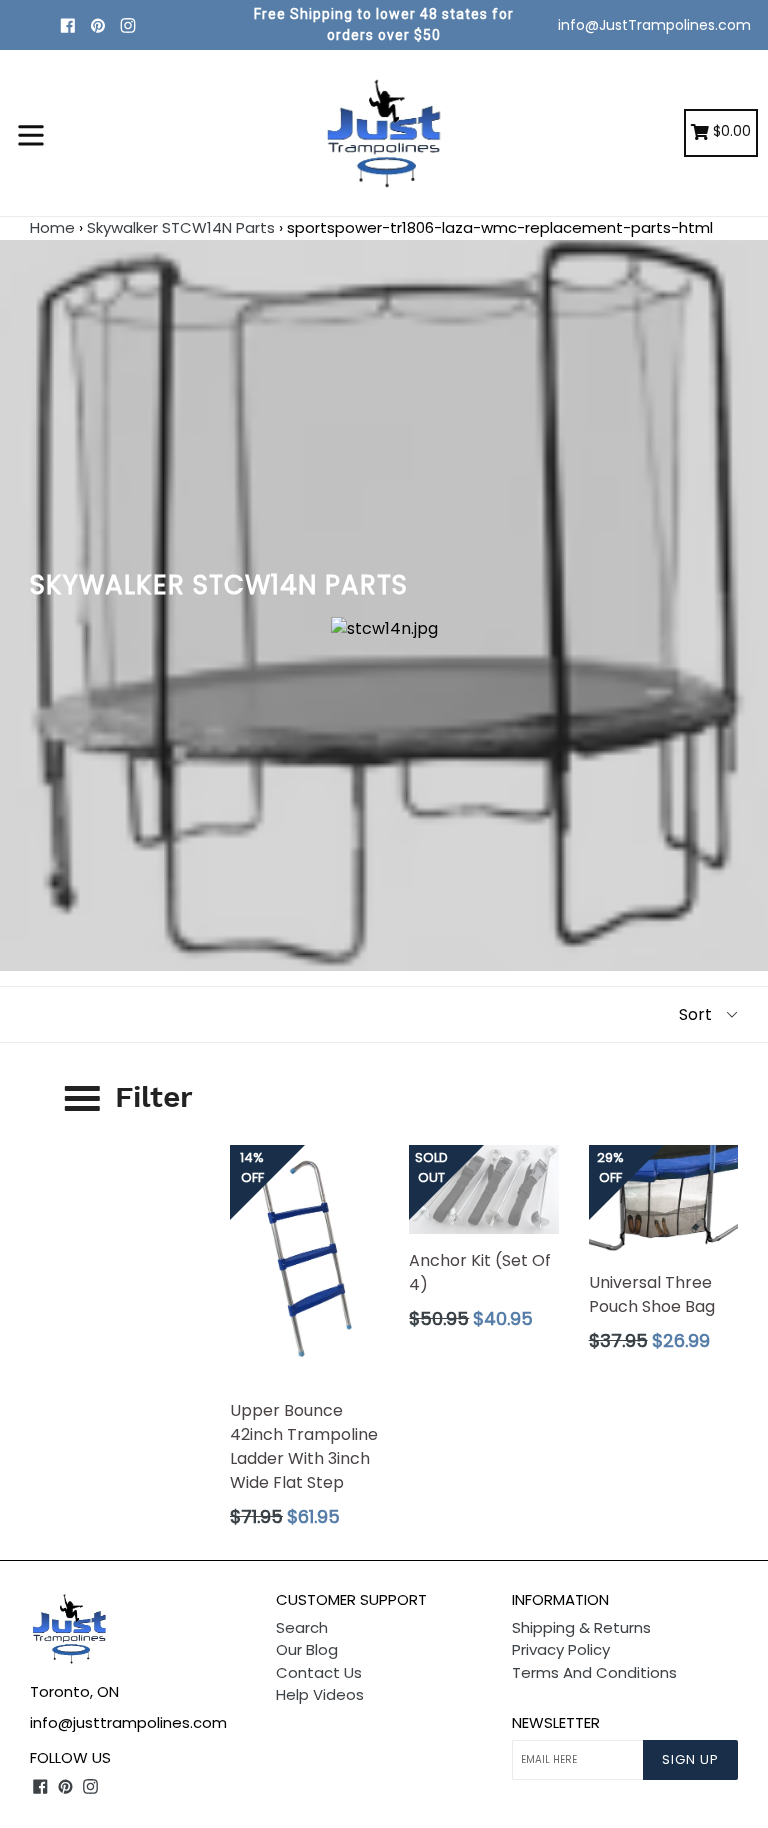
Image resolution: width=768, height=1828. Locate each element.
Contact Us (319, 1672)
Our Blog (307, 1649)
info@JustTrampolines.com (654, 25)
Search (302, 1627)
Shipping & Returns (581, 1627)
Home (52, 227)
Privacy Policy (561, 1649)
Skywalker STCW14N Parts (181, 227)
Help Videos (320, 1694)
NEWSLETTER (556, 1723)
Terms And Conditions (594, 1672)
